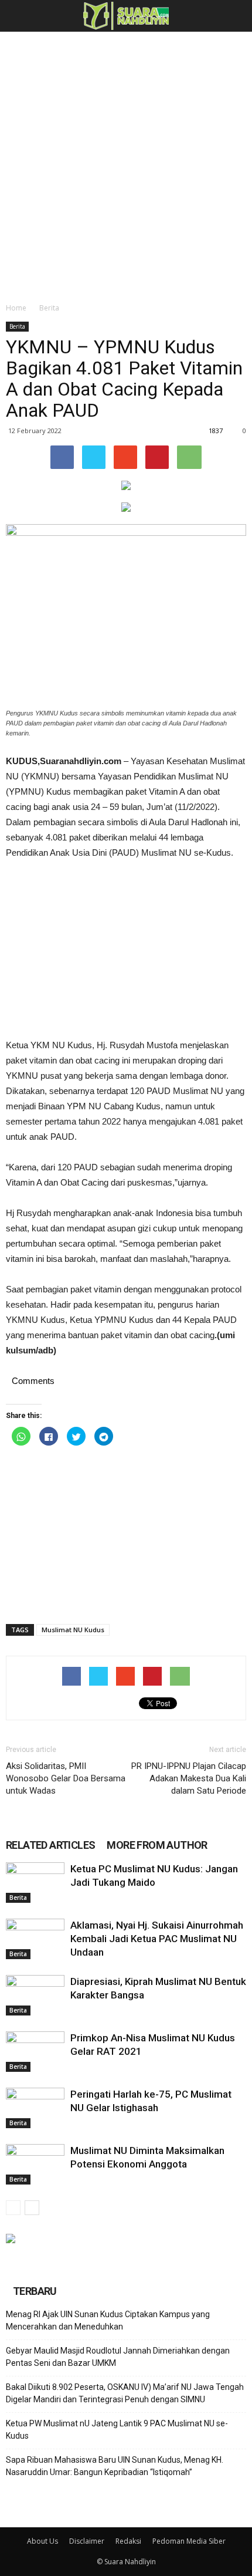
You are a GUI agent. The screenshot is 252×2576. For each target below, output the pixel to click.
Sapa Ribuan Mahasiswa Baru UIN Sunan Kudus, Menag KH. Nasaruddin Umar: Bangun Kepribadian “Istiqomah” (115, 2466)
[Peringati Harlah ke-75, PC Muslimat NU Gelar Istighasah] (35, 2108)
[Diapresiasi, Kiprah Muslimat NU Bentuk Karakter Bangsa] (35, 1995)
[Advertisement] (126, 164)
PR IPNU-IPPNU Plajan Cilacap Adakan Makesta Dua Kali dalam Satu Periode (189, 1778)
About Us (42, 2541)
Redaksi (128, 2541)
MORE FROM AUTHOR (157, 1845)
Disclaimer (87, 2541)
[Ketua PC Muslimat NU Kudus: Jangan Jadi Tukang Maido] (35, 1883)
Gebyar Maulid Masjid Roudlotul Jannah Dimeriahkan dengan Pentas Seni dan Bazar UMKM (118, 2357)
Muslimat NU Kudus (73, 1630)
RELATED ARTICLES (50, 1845)
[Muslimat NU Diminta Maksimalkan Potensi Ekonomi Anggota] (35, 2164)
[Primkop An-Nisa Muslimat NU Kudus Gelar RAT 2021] (35, 2052)
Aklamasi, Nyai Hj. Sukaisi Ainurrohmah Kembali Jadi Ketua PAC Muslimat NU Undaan (157, 1939)
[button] (236, 16)
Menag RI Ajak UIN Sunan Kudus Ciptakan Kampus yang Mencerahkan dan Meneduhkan (108, 2320)
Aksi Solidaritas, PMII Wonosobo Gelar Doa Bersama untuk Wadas (66, 1778)
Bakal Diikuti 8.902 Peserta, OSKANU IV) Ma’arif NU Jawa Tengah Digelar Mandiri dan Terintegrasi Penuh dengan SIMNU (125, 2393)
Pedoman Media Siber (189, 2541)
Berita (49, 308)
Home (16, 308)
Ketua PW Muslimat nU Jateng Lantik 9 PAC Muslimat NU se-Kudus (117, 2430)
